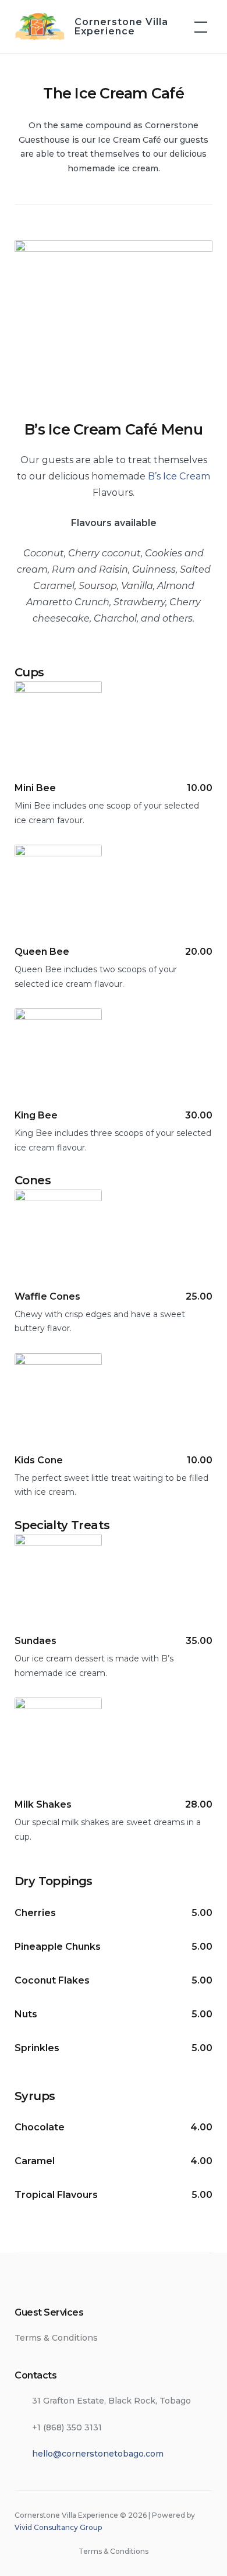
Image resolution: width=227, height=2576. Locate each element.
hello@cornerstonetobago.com (98, 2454)
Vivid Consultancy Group (58, 2527)
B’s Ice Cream (179, 476)
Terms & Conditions (56, 2338)
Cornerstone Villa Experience (121, 27)
